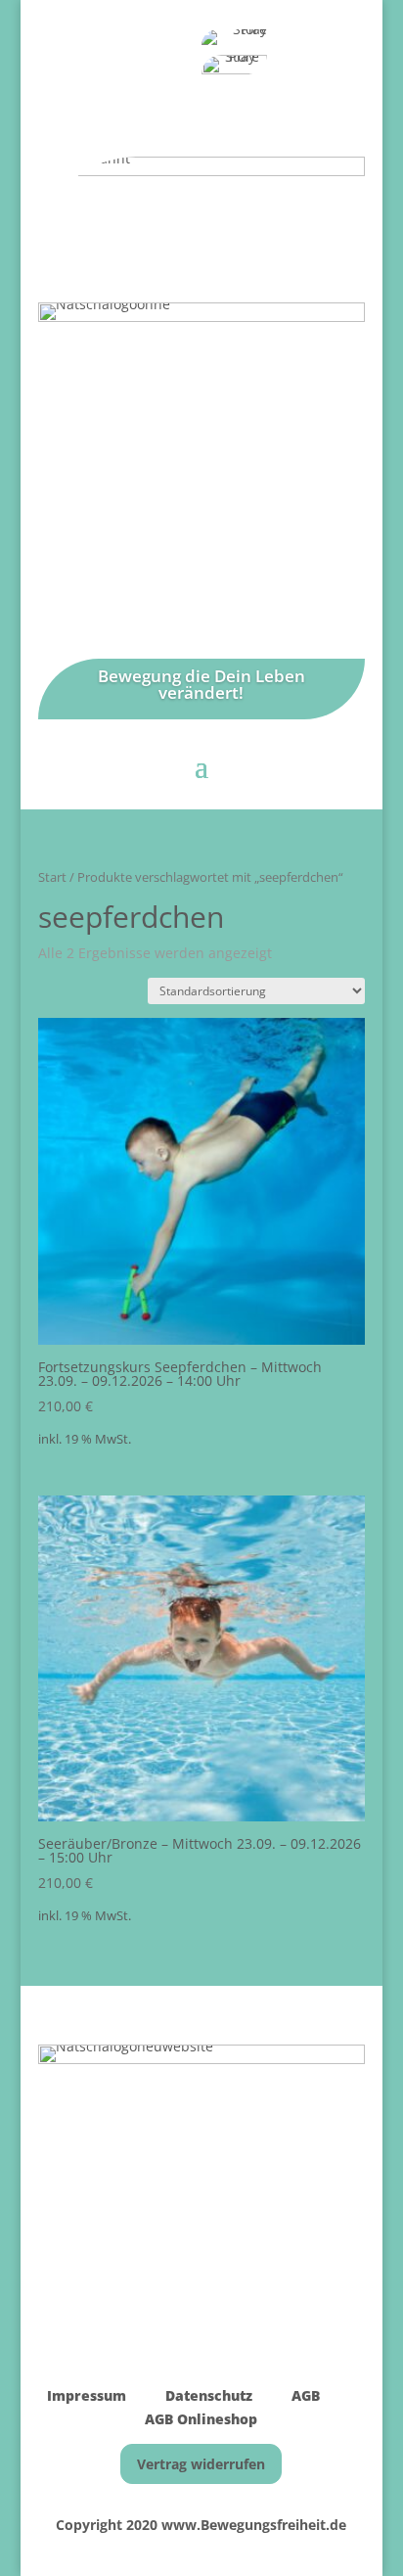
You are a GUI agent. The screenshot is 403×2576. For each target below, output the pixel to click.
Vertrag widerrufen (201, 2464)
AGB (306, 2395)
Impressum (87, 2395)
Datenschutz (207, 2395)
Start (52, 877)
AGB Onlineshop (201, 2419)
